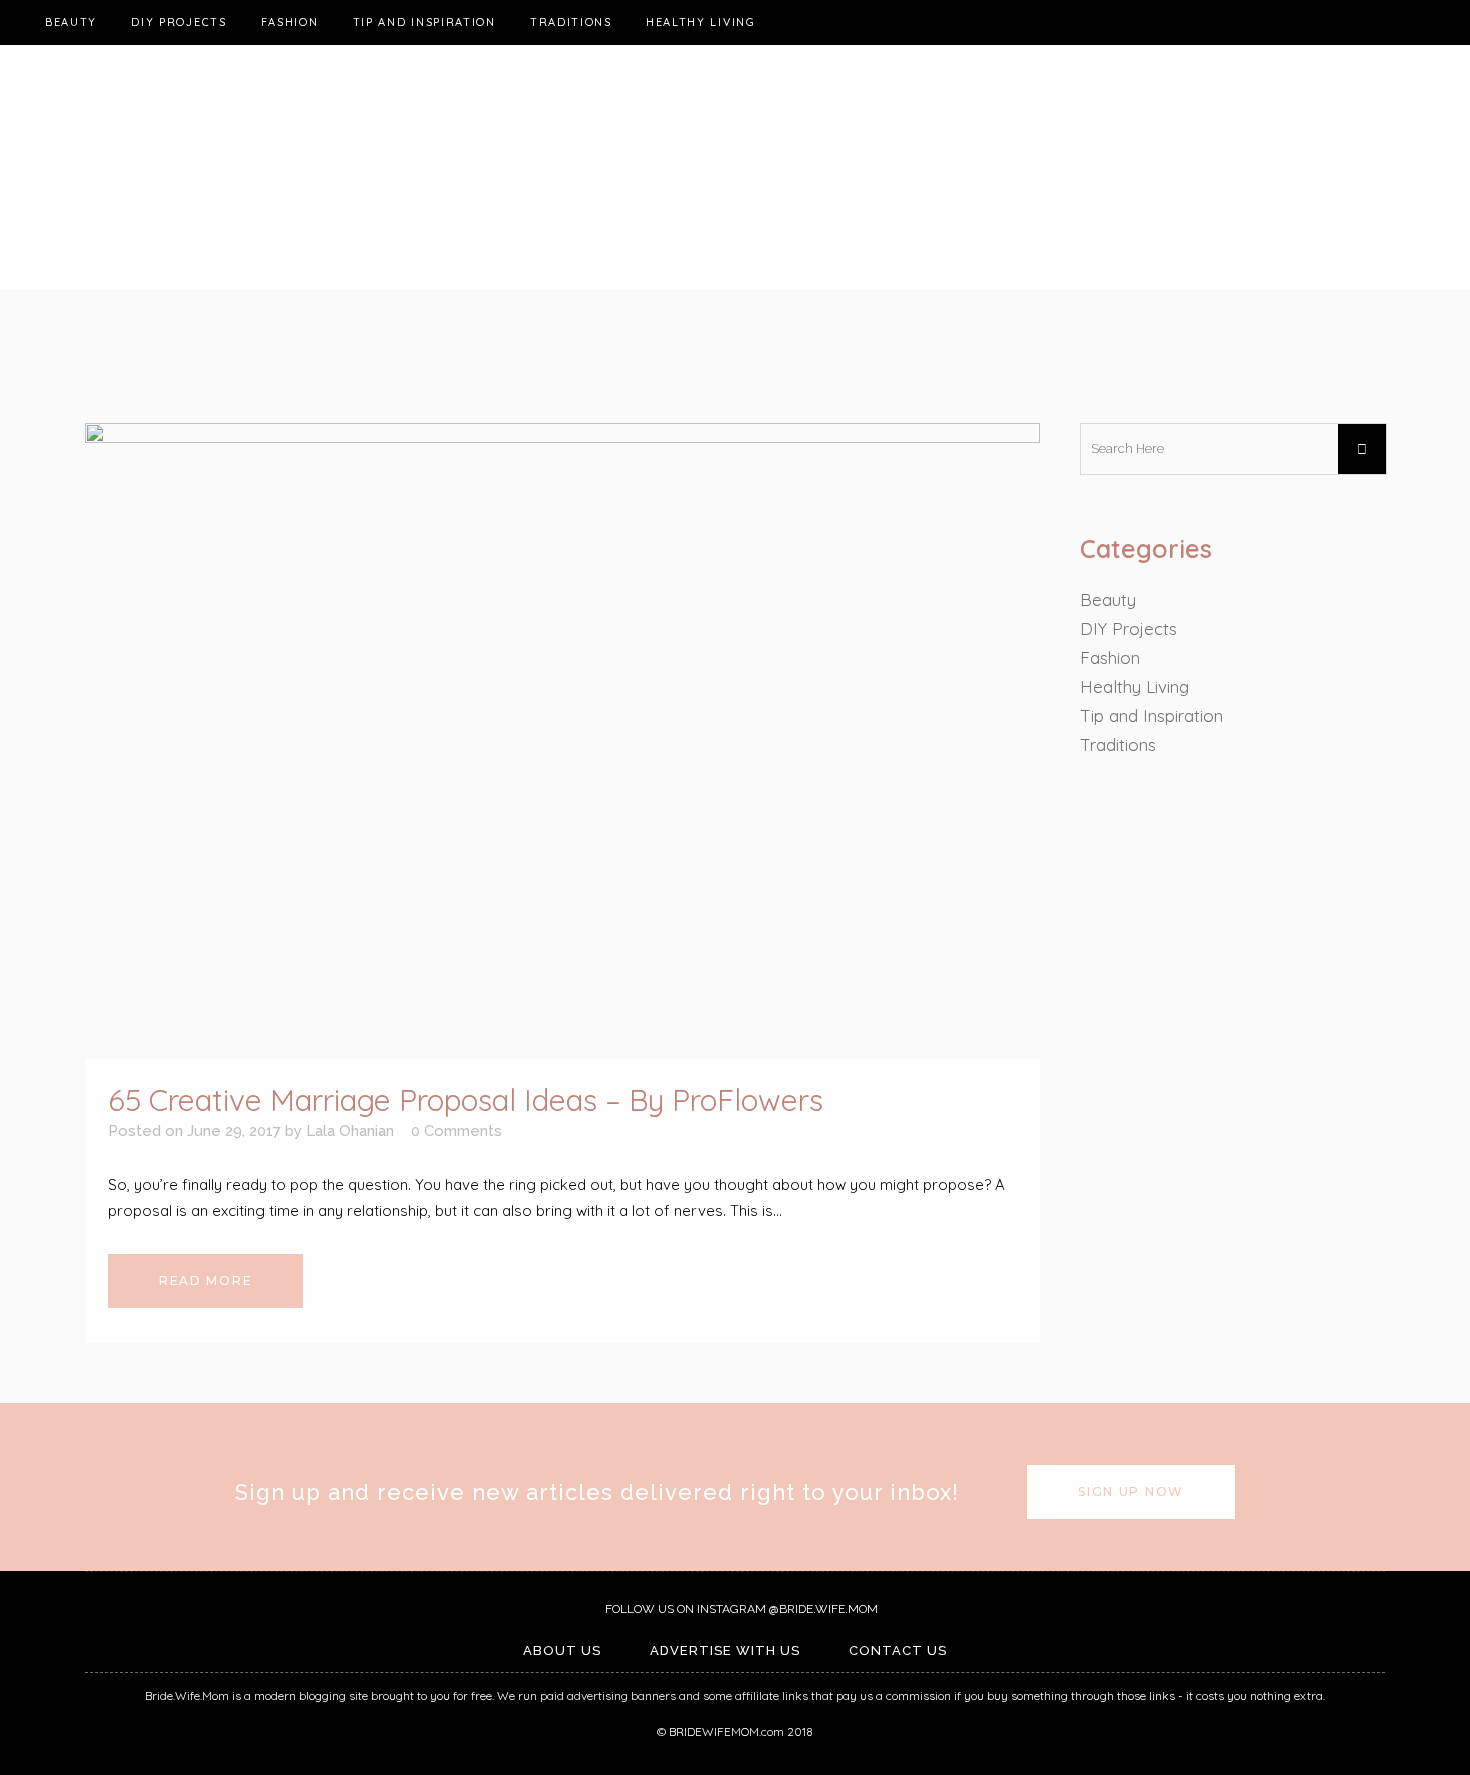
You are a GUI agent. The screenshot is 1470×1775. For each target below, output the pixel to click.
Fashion (1110, 657)
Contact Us (898, 1650)
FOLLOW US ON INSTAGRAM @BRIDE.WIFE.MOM (740, 1609)
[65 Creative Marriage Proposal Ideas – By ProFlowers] (562, 741)
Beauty (1108, 599)
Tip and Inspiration (1151, 715)
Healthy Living (1134, 686)
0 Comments (456, 1131)
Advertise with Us (725, 1650)
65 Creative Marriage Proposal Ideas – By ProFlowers (465, 1100)
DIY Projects (1128, 628)
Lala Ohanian (350, 1131)
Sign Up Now (1131, 1491)
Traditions (1118, 744)
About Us (562, 1650)
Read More (205, 1280)
